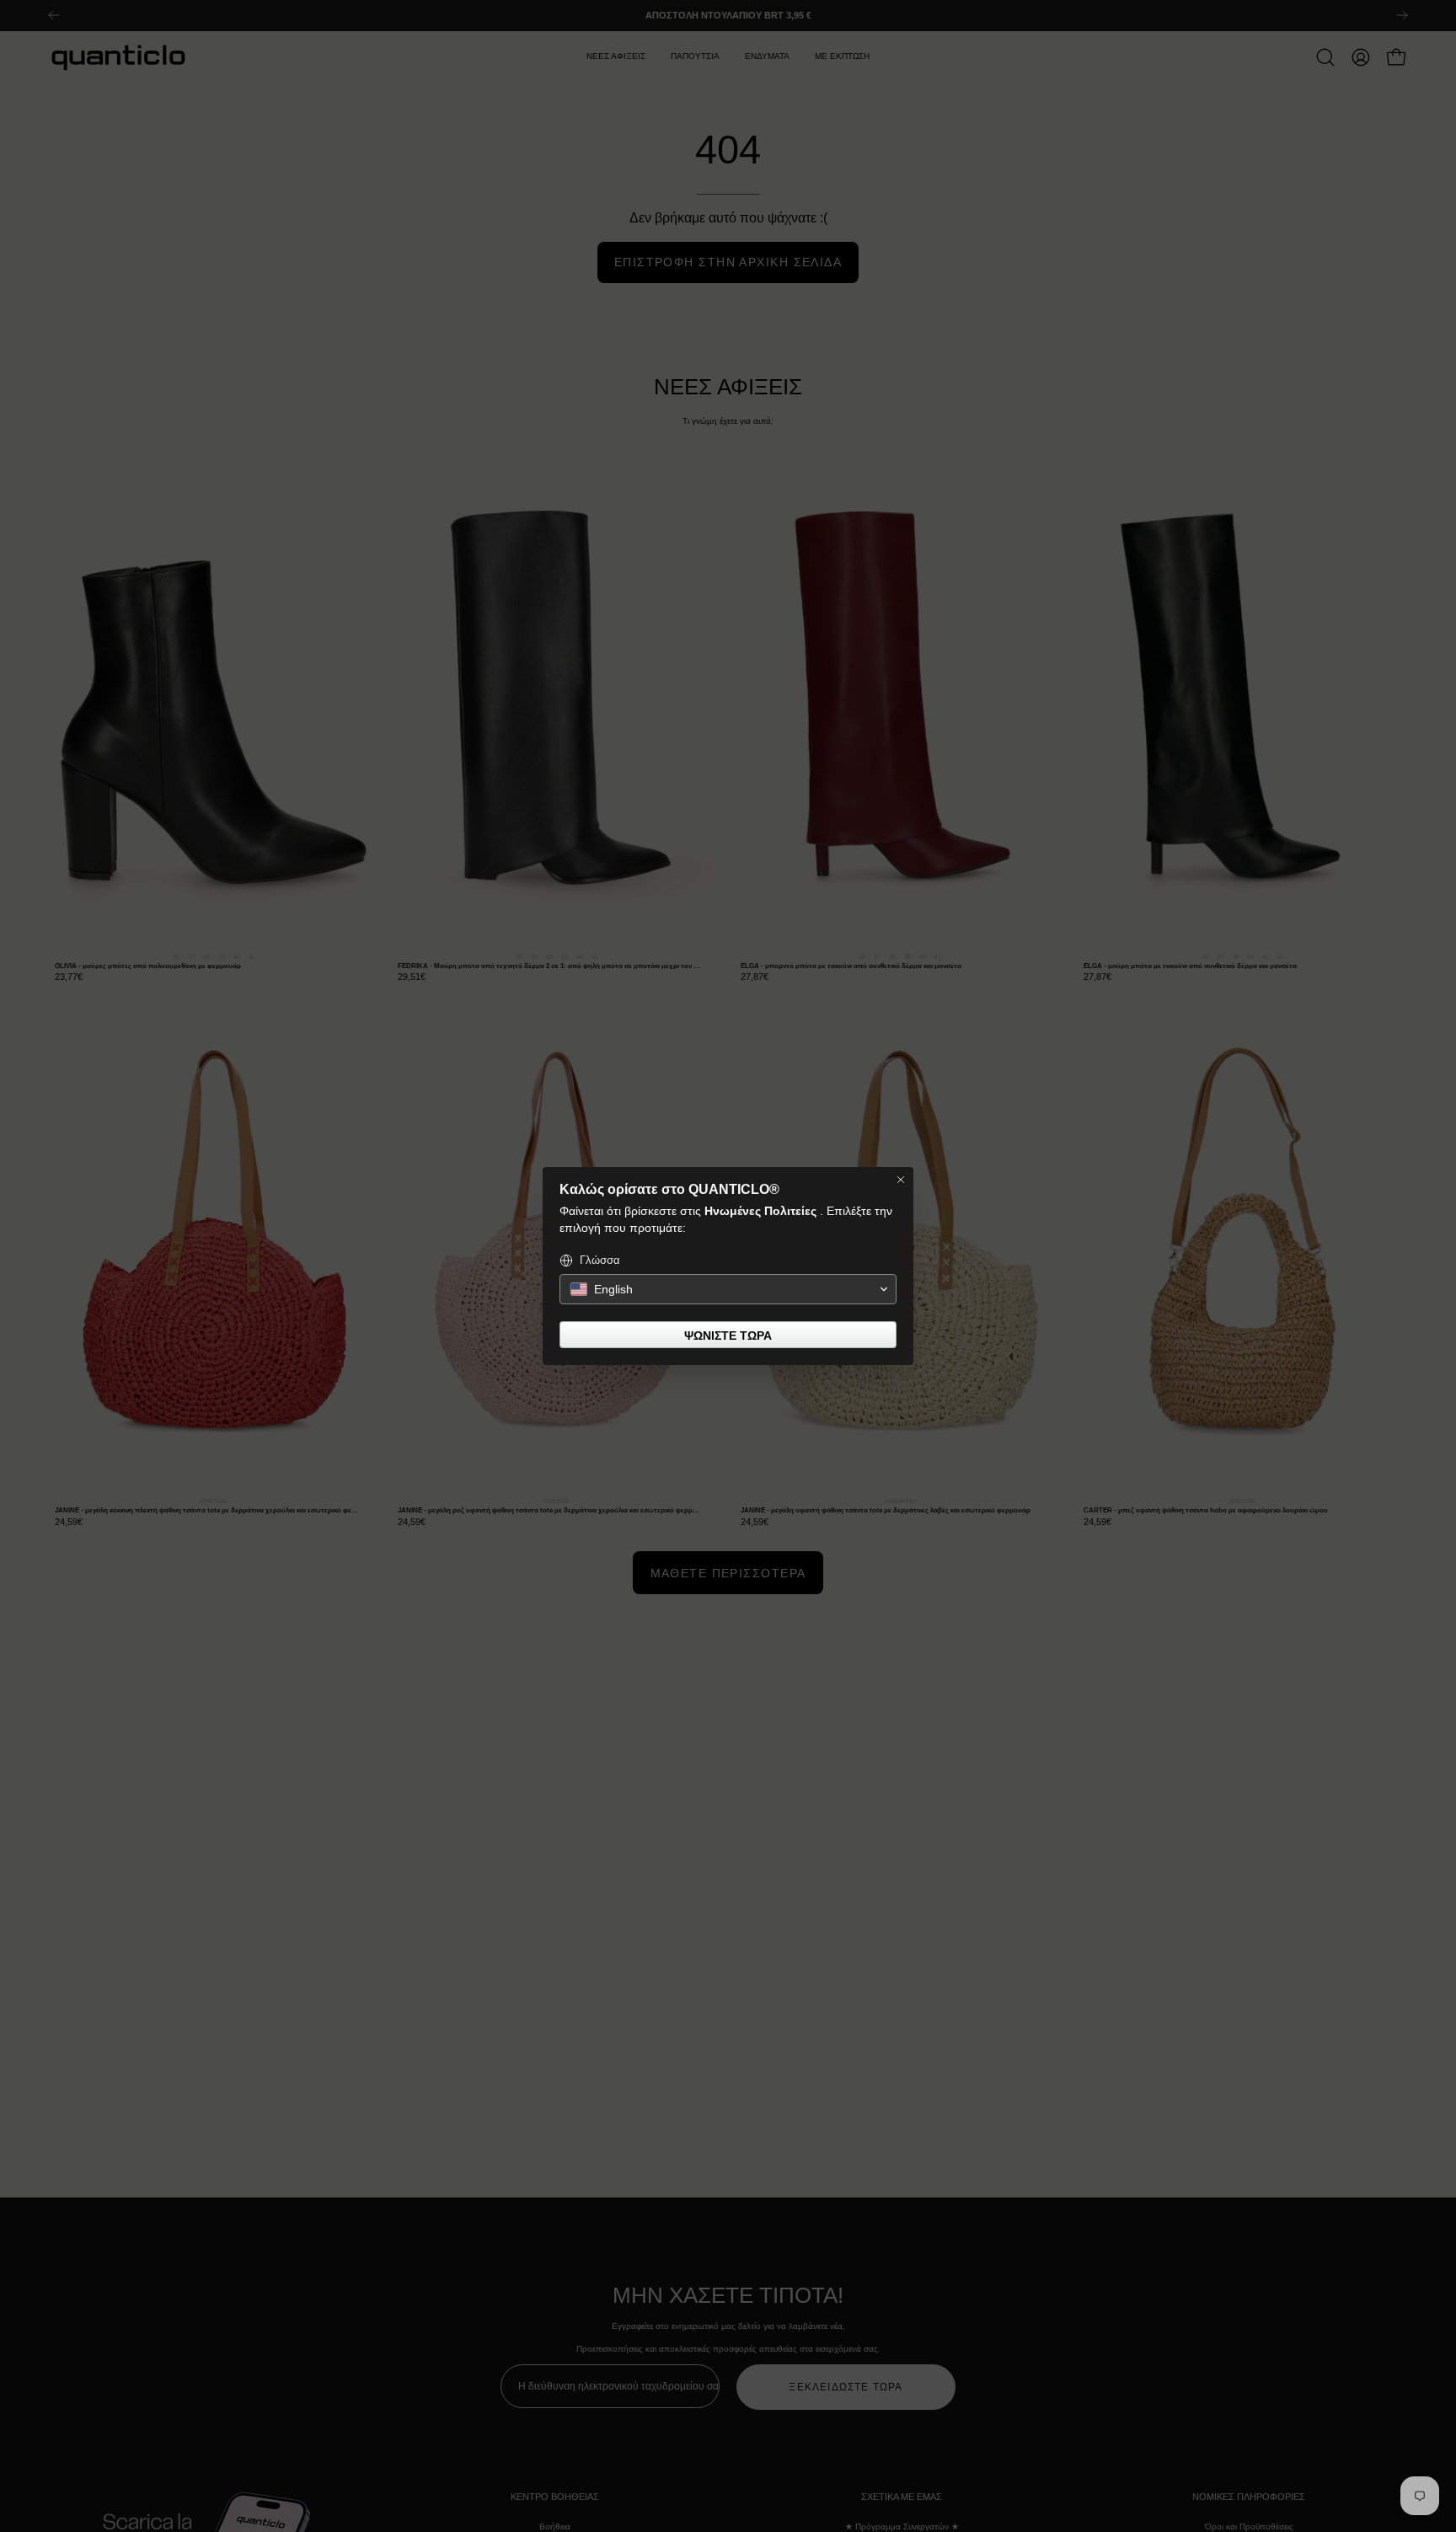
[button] (728, 1289)
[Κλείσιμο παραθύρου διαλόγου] (901, 1180)
